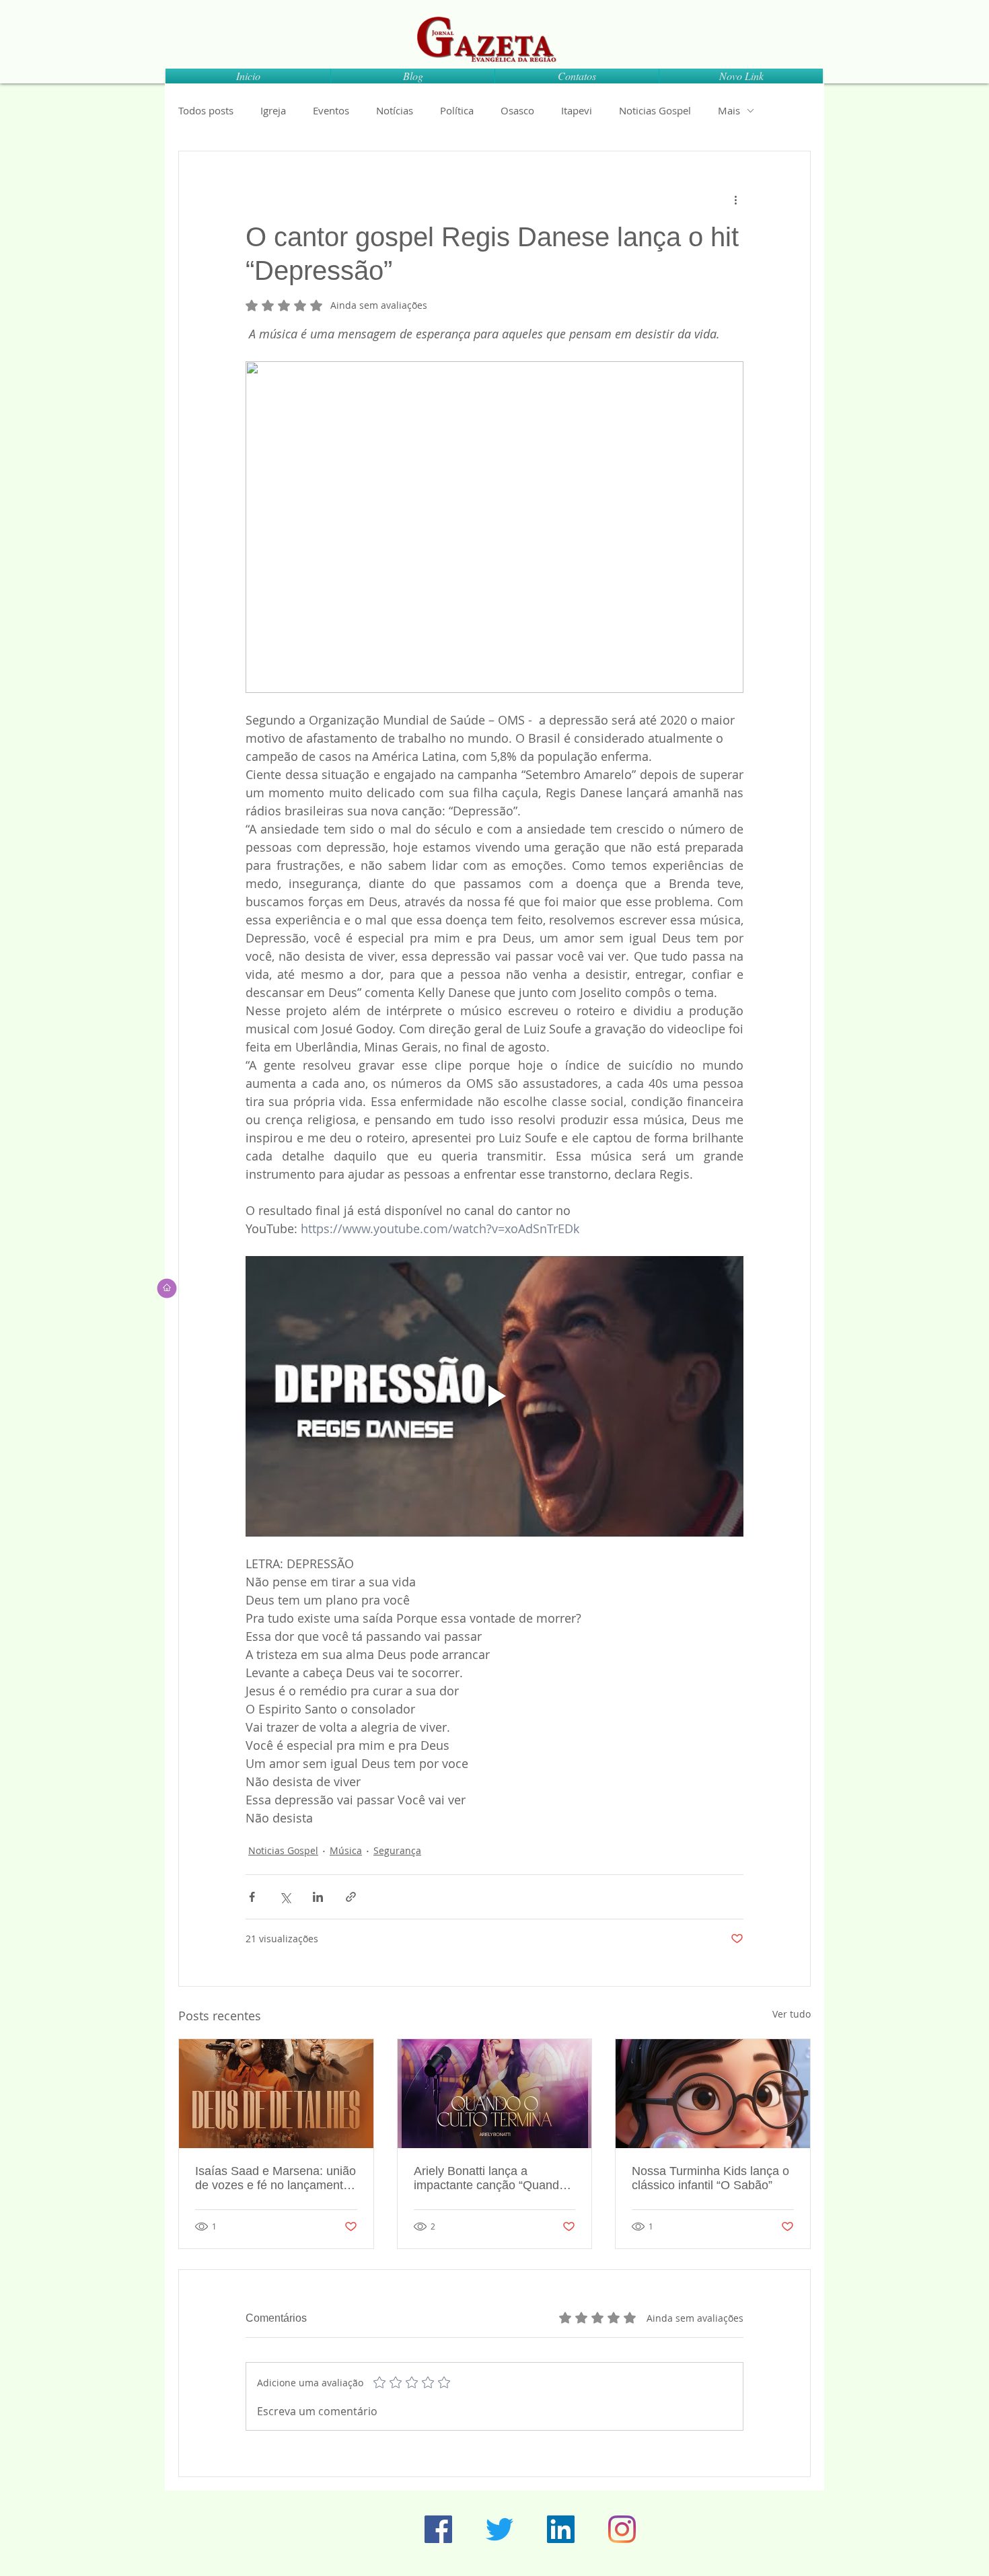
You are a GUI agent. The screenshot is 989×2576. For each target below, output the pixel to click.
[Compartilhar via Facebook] (252, 1897)
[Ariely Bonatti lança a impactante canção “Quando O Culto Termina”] (495, 2094)
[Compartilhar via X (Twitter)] (285, 1897)
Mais (729, 110)
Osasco (517, 110)
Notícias (395, 110)
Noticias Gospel (655, 110)
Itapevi (577, 110)
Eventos (331, 110)
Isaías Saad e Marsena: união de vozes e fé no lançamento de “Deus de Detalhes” (276, 2178)
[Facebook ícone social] (438, 2529)
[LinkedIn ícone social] (561, 2529)
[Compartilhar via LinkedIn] (318, 1897)
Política (457, 110)
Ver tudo (792, 2014)
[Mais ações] (735, 200)
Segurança (397, 1850)
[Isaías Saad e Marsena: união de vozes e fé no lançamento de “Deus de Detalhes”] (276, 2094)
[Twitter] (500, 2529)
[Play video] (494, 1396)
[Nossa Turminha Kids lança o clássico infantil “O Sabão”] (713, 2094)
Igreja (273, 110)
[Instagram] (622, 2529)
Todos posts (206, 110)
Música (346, 1850)
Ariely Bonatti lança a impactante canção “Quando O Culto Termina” (490, 2178)
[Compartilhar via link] (351, 1897)
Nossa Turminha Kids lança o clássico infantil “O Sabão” (710, 2178)
